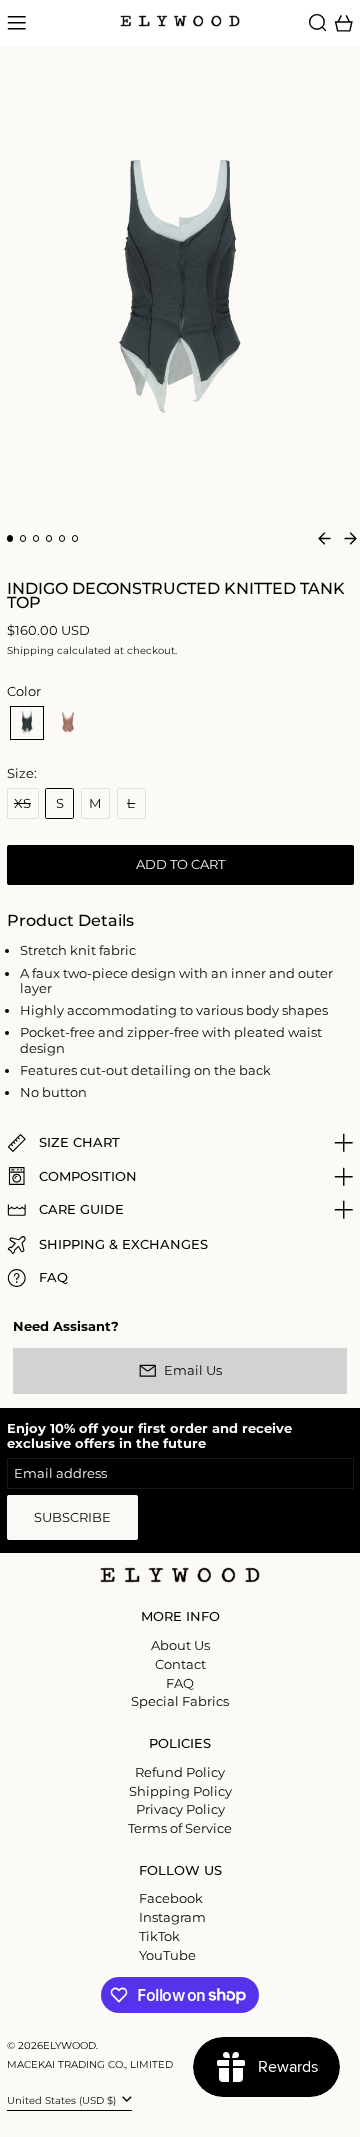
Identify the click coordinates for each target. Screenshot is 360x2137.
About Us (180, 1645)
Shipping (30, 650)
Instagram (172, 1917)
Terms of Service (180, 1828)
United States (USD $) (63, 2099)
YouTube (167, 1955)
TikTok (159, 1936)
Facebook (171, 1898)
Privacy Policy (180, 1809)
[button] (318, 23)
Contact (180, 1664)
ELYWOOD (69, 2045)
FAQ (180, 1683)
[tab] (10, 538)
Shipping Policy (180, 1791)
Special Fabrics (180, 1701)
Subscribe (72, 1517)
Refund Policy (180, 1772)
